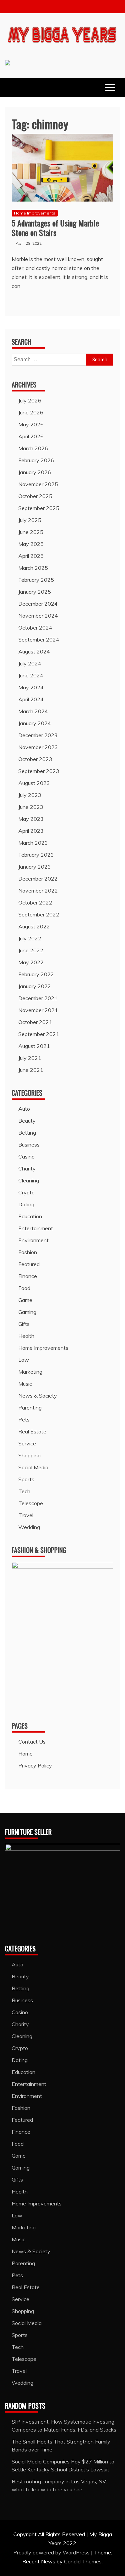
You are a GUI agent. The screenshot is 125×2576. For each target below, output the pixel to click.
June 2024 (31, 675)
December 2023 (38, 735)
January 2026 (35, 472)
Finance (28, 1276)
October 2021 (35, 1022)
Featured (29, 1264)
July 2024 (30, 663)
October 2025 (35, 496)
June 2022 (31, 950)
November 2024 (38, 616)
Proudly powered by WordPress (52, 2552)
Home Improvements (35, 213)
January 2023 (35, 867)
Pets (24, 1419)
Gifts (24, 1324)
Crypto (26, 1192)
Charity (27, 1168)
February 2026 (36, 460)
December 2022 (38, 879)
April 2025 (31, 556)
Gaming (27, 1312)
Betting (27, 1133)
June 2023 (31, 807)
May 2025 (31, 544)
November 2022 (38, 891)
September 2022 (39, 914)
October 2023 (35, 759)
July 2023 (30, 795)
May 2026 (31, 424)
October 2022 (35, 902)
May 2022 (31, 962)
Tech (24, 1491)
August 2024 (34, 651)
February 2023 (36, 855)
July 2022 (30, 938)
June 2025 (31, 532)
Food (24, 1288)
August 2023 (34, 783)
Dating (26, 1204)
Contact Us (32, 1742)
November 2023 (38, 747)
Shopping (29, 1455)
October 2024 (35, 628)
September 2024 (39, 640)
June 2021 (31, 1070)
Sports (26, 1479)
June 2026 (31, 412)
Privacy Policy (35, 1765)
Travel (26, 1515)
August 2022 (34, 926)
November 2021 (38, 1010)
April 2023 (31, 831)
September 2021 (39, 1034)
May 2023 (31, 819)
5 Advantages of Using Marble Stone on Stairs (55, 228)
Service (27, 1443)
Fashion (28, 1252)
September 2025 (39, 508)
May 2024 (31, 687)
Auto (24, 1109)
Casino (26, 1157)
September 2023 (39, 771)
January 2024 (35, 723)
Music (25, 1384)
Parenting (30, 1408)
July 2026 (30, 400)
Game (25, 1300)
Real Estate (32, 1431)
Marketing (30, 1372)
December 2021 (38, 998)
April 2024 (31, 699)
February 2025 (36, 580)
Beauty (27, 1121)
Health (26, 1336)
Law (24, 1360)
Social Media (33, 1467)
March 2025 (33, 568)
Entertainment (36, 1228)
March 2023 (33, 843)
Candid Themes (83, 2561)
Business (29, 1145)
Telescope (31, 1503)
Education (30, 1216)
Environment (33, 1240)
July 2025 (30, 520)
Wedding (29, 1527)
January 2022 (35, 986)
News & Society (38, 1396)
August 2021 (34, 1046)
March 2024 (33, 711)
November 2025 (38, 484)
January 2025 (35, 592)
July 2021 (30, 1058)
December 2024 (38, 604)
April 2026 (31, 436)
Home (25, 1754)
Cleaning (29, 1180)
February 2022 (36, 974)
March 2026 (33, 448)
